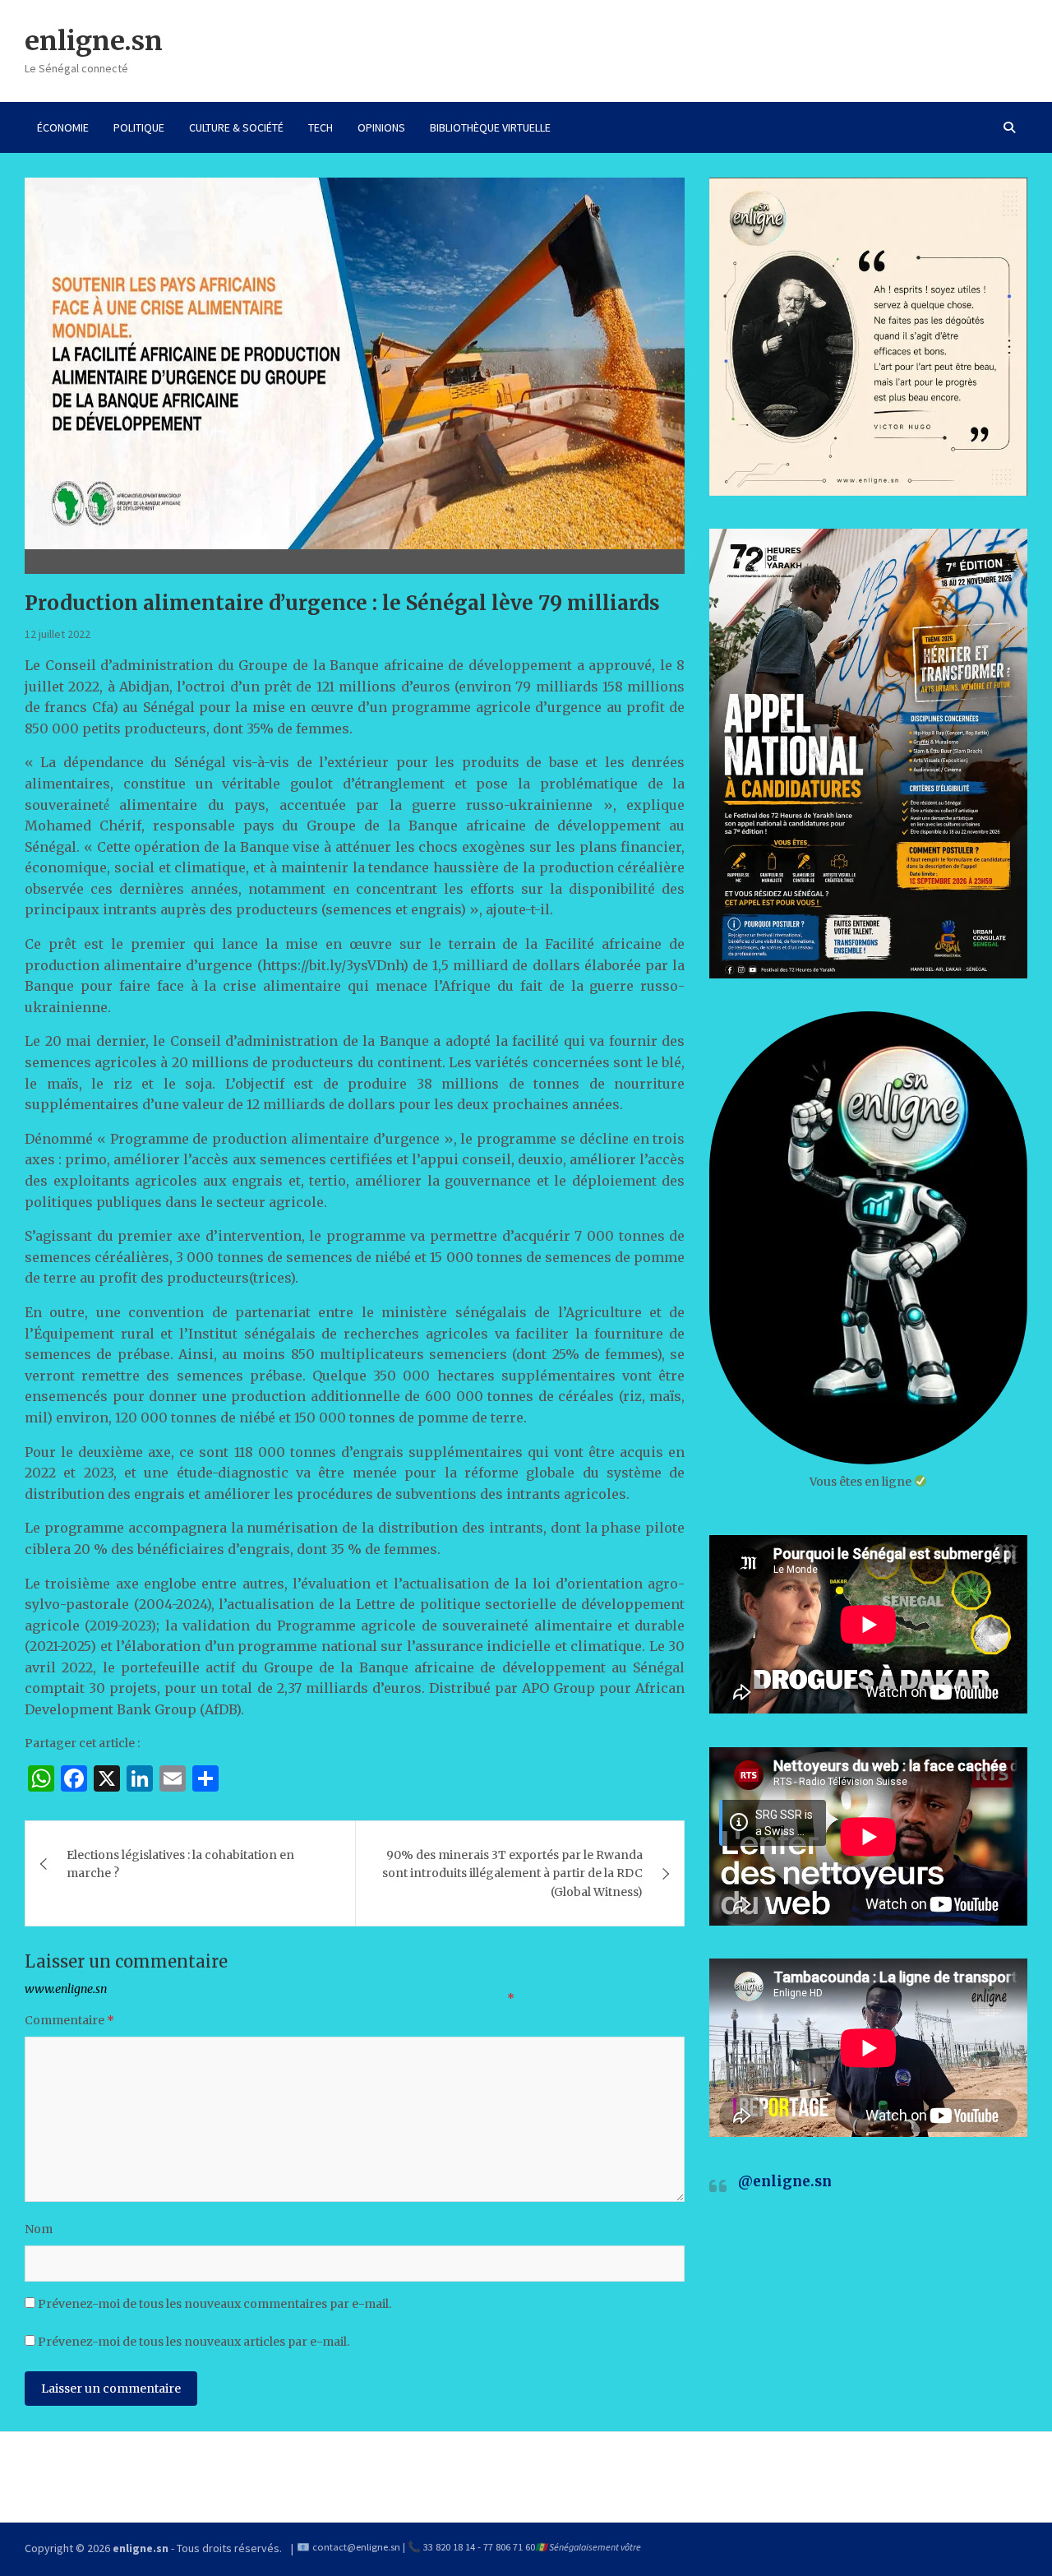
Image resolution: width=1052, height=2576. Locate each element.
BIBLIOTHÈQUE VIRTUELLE (490, 127)
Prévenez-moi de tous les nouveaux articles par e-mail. (194, 2342)
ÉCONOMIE (63, 127)
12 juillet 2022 (58, 634)
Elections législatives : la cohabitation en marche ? (180, 1864)
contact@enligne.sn (356, 2547)
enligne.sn (94, 41)
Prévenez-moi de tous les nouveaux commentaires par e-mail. (215, 2304)
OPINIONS (381, 127)
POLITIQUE (139, 127)
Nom (39, 2229)
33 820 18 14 (449, 2547)
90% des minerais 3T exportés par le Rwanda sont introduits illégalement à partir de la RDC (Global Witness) (512, 1873)
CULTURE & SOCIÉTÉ (236, 127)
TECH (321, 127)
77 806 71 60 (509, 2547)
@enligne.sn (785, 2181)
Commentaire (69, 2020)
